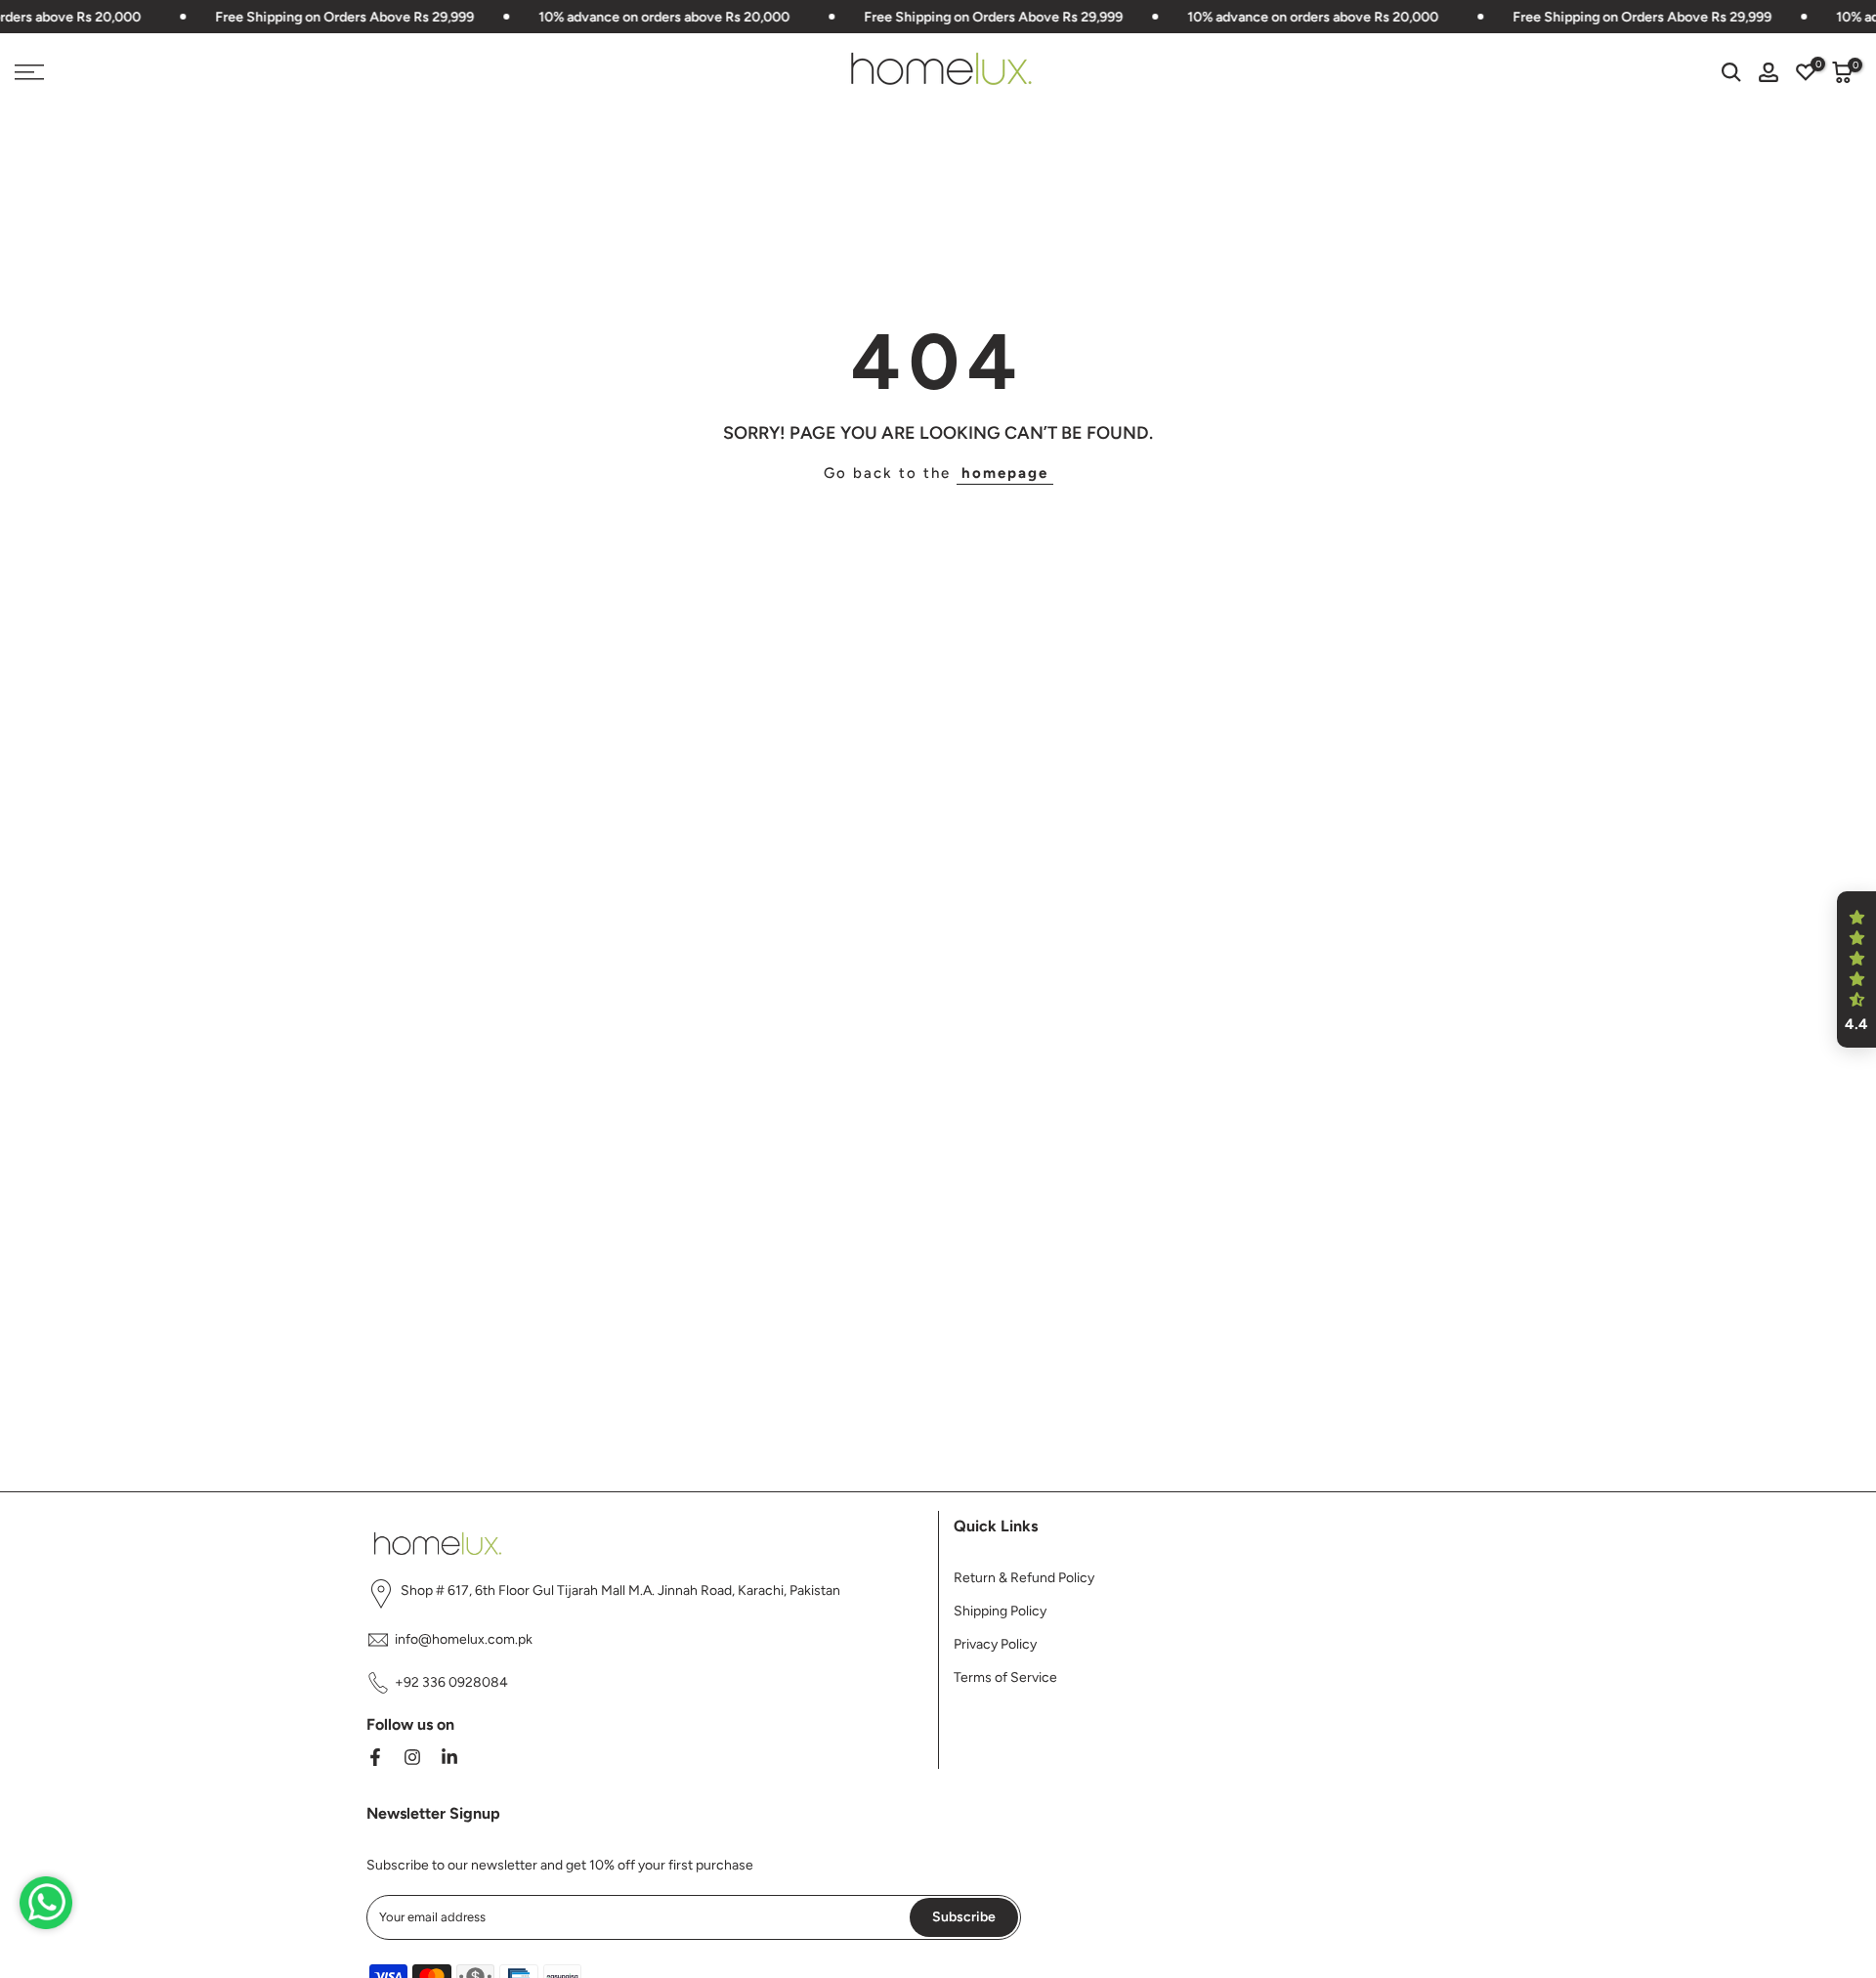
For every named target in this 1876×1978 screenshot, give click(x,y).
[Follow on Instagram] (412, 1757)
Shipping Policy (1000, 1611)
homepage (1005, 473)
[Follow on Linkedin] (449, 1757)
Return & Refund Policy (1024, 1578)
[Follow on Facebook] (375, 1757)
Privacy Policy (995, 1644)
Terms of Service (1005, 1677)
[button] (1856, 969)
